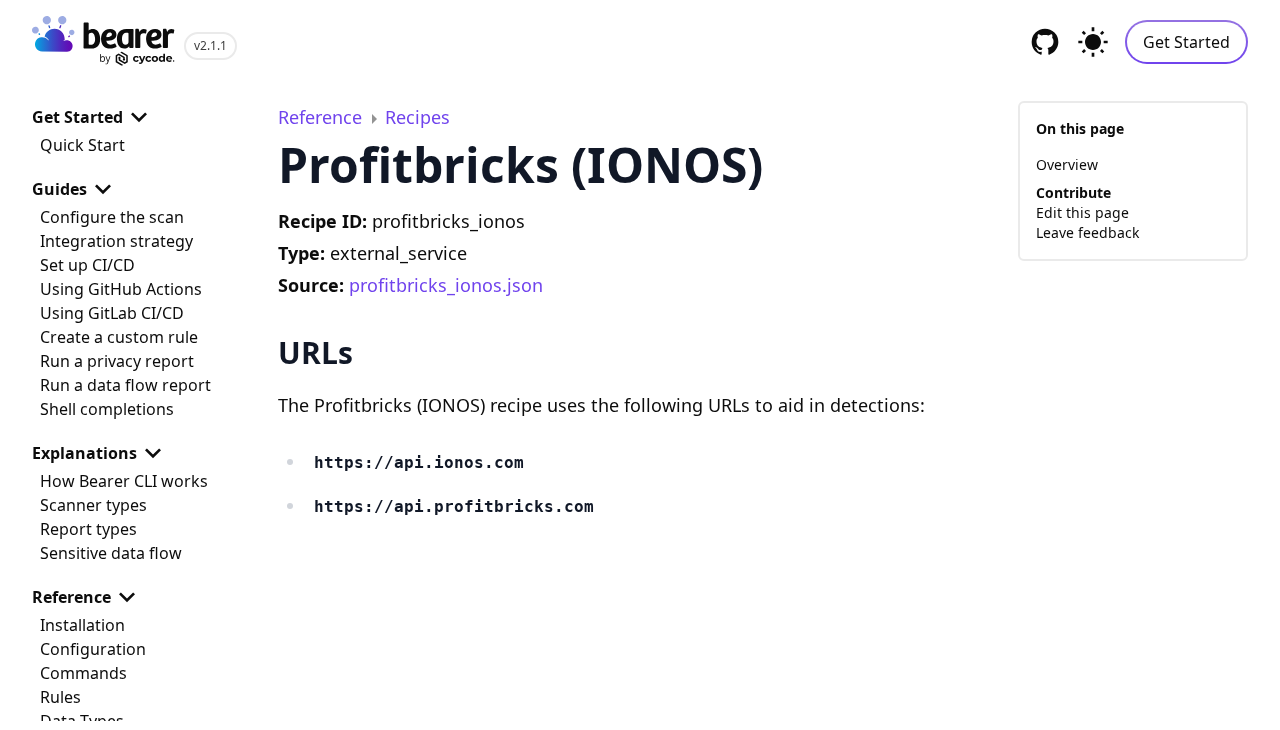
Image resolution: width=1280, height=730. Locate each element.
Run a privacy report (117, 361)
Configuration (93, 649)
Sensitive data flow (111, 553)
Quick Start (82, 145)
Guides (59, 189)
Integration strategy (116, 241)
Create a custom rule (119, 337)
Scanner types (93, 505)
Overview (1067, 164)
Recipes (417, 117)
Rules (60, 697)
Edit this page (1082, 212)
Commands (83, 673)
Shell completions (107, 409)
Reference (71, 597)
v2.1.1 (210, 45)
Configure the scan (112, 217)
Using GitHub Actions (121, 289)
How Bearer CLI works (124, 481)
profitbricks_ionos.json (446, 285)
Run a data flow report (125, 385)
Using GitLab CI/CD (112, 313)
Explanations (84, 453)
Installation (82, 625)
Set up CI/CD (87, 265)
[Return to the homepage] (104, 42)
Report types (88, 529)
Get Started (1186, 42)
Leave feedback (1087, 232)
